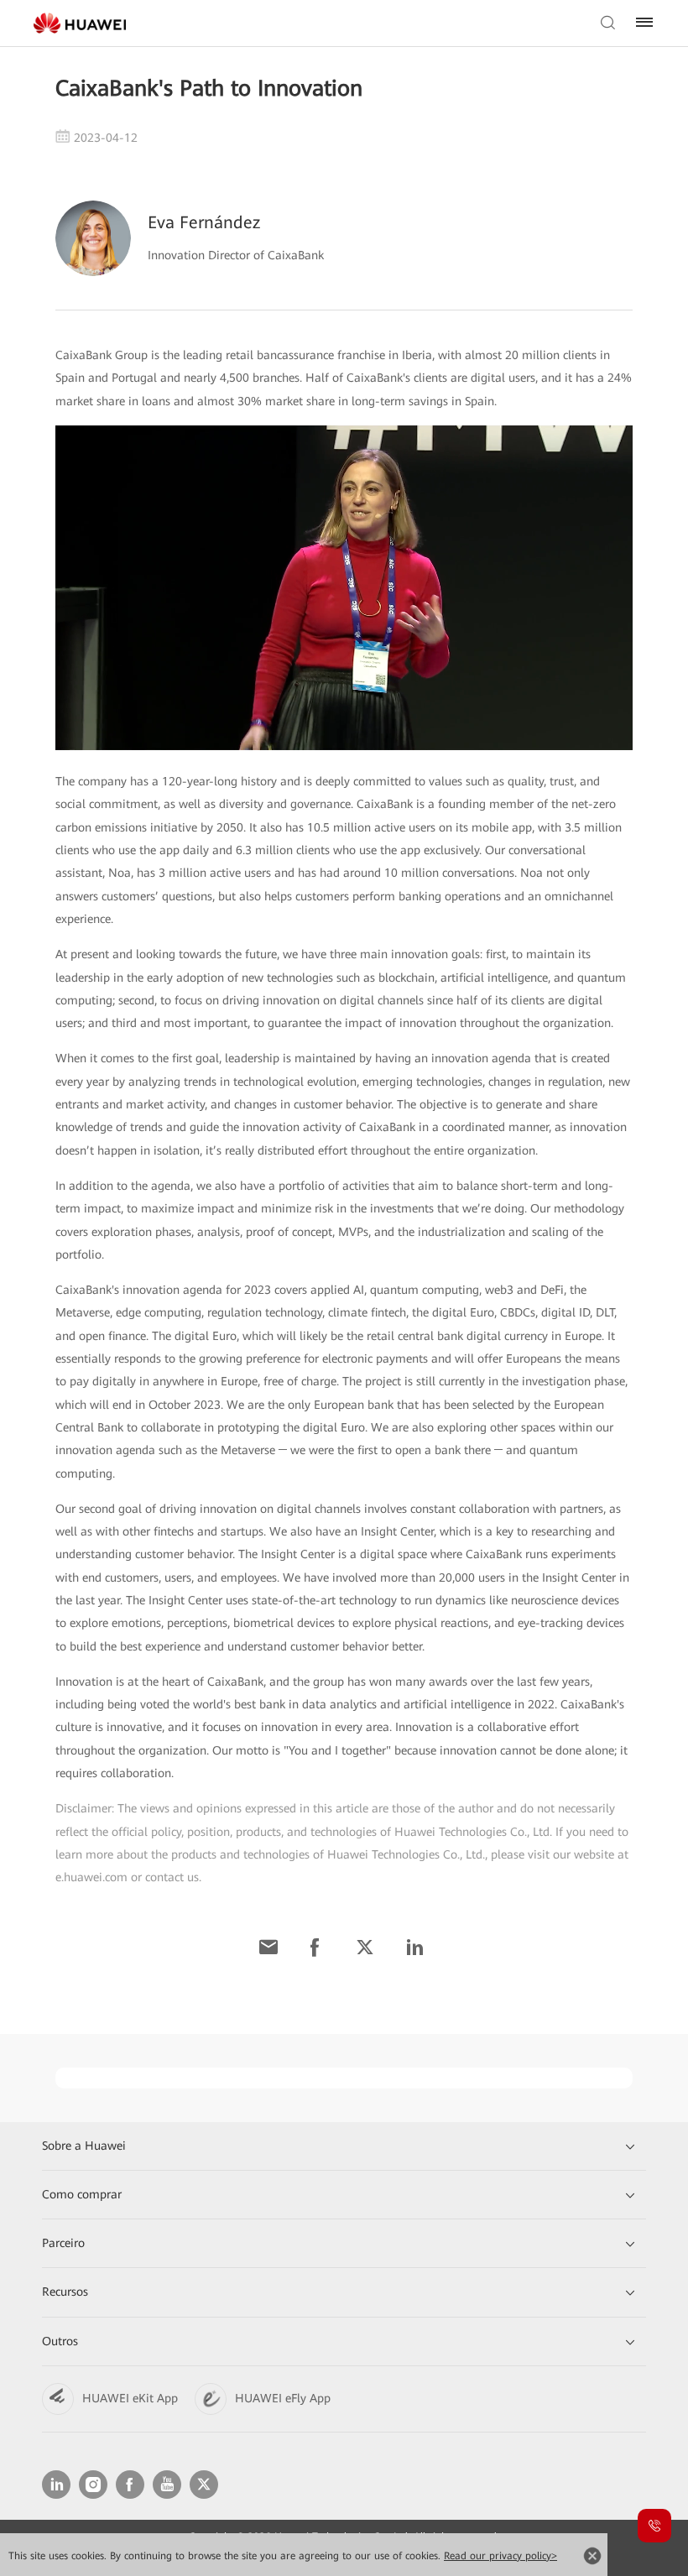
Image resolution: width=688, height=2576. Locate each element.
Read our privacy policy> (500, 2556)
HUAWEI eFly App (283, 2398)
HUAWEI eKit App (130, 2398)
